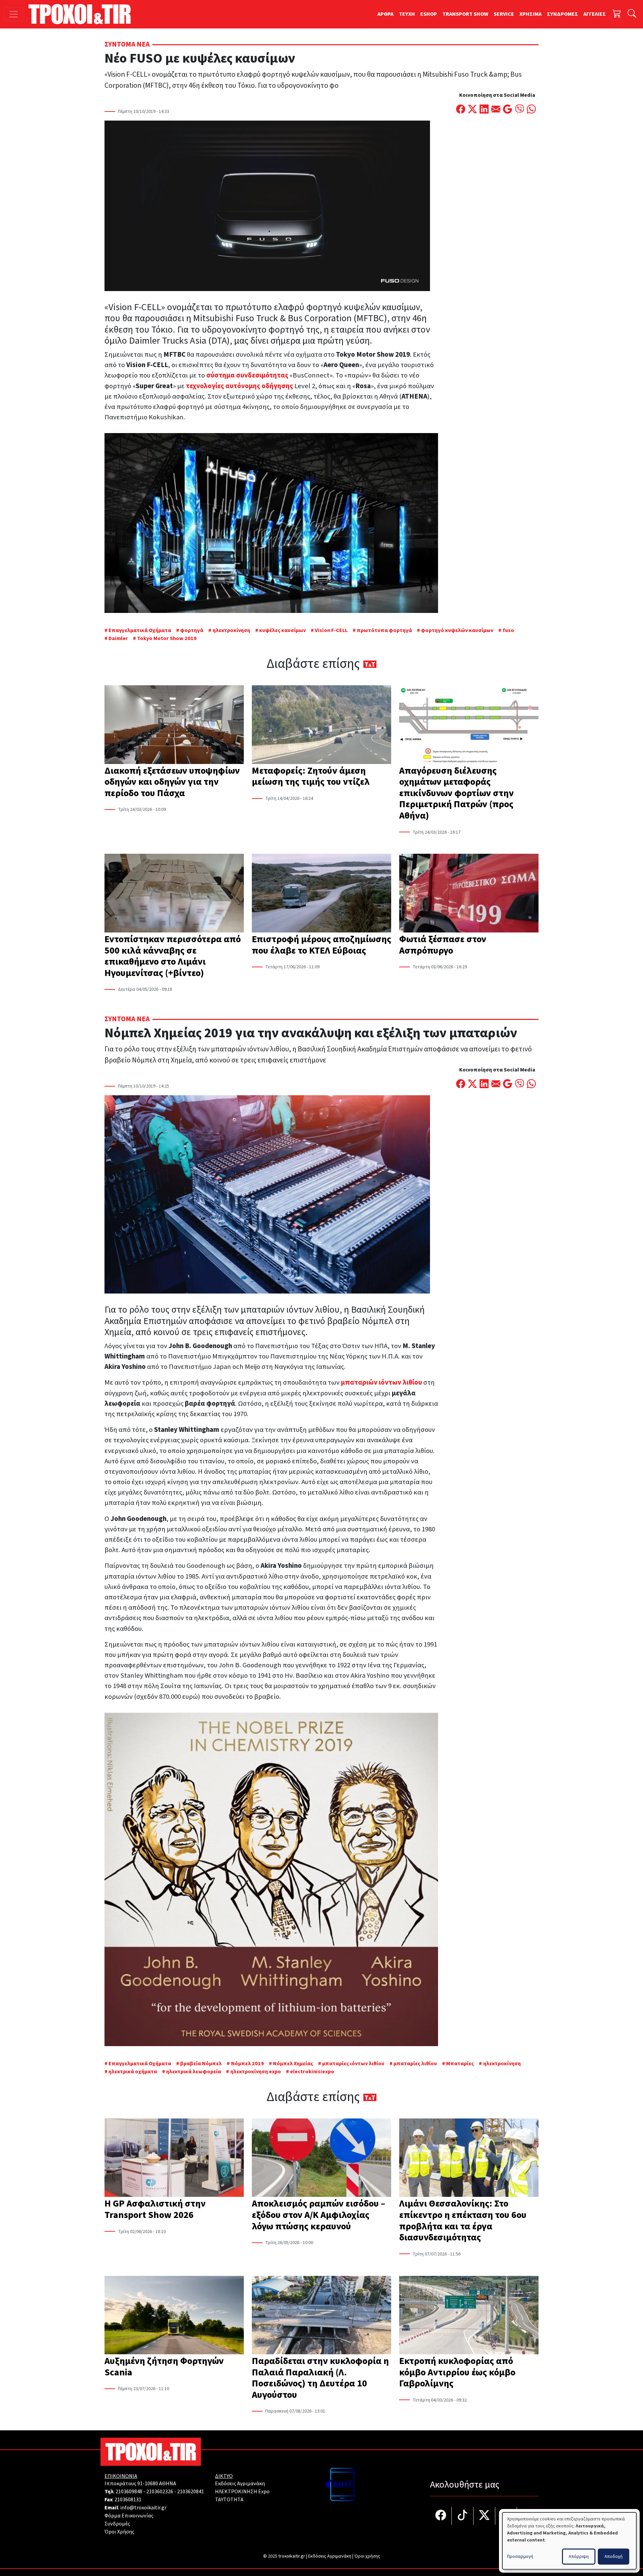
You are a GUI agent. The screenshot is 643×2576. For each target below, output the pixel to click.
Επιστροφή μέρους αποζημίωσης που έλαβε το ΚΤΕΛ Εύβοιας (321, 945)
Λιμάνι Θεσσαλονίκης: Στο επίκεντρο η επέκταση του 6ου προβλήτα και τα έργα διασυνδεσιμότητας (463, 2220)
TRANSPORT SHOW (465, 14)
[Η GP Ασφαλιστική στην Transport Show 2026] (174, 2158)
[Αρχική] (82, 14)
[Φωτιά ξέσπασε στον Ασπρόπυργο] (469, 894)
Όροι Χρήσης (119, 2532)
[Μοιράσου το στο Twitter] (472, 110)
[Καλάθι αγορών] (617, 14)
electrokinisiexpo (312, 2072)
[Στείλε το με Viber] (520, 110)
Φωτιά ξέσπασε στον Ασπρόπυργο (443, 945)
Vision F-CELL (331, 630)
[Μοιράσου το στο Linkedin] (484, 110)
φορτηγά (192, 630)
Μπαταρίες (460, 2064)
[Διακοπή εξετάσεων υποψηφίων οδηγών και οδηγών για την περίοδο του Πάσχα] (174, 725)
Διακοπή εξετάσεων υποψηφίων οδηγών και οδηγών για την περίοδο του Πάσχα (172, 782)
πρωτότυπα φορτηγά (384, 630)
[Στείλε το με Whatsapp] (531, 110)
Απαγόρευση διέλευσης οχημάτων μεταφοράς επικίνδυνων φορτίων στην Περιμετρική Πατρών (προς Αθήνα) (456, 793)
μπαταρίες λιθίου (415, 2064)
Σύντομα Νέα (127, 44)
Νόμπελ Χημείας (293, 2064)
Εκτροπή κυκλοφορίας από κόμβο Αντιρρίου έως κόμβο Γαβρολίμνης (457, 2372)
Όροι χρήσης (367, 2556)
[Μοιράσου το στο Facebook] (461, 110)
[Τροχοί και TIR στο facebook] (441, 2516)
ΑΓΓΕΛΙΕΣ (595, 14)
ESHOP (429, 14)
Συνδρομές (117, 2524)
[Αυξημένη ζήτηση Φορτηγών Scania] (174, 2316)
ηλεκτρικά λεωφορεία (194, 2072)
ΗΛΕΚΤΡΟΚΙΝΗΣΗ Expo (242, 2492)
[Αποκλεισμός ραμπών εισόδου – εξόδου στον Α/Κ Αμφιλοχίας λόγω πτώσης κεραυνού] (321, 2158)
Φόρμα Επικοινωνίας (129, 2516)
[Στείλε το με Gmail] (508, 110)
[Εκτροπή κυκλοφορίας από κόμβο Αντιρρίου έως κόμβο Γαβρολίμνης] (469, 2316)
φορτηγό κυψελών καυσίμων (457, 630)
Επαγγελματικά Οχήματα (140, 630)
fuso (508, 630)
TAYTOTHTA (229, 2500)
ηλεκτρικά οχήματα (133, 2072)
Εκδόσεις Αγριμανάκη (240, 2484)
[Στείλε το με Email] (496, 110)
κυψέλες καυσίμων (282, 630)
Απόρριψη (579, 2557)
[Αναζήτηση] (632, 14)
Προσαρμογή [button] (520, 2557)
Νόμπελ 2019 (247, 2064)
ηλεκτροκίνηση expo (256, 2072)
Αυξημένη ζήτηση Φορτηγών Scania (164, 2367)
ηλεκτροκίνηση (231, 630)
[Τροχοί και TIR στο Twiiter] (484, 2516)
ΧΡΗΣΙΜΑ (530, 14)
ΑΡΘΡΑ (385, 14)
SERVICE (504, 14)
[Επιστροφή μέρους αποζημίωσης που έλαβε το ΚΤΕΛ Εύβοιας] (321, 894)
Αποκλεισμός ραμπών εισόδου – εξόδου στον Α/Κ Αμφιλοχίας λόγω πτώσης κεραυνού (318, 2215)
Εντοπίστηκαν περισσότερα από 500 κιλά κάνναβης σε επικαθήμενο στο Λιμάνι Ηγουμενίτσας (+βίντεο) (173, 956)
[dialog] (569, 2541)
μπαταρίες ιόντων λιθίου (353, 2064)
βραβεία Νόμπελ (201, 2064)
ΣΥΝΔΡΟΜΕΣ (562, 14)
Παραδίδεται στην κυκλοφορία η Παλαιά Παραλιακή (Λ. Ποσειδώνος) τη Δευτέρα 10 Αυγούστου (320, 2378)
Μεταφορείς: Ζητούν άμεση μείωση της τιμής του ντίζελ (311, 776)
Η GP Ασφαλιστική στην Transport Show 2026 (155, 2209)
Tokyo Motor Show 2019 (167, 638)
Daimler (118, 638)
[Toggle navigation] (14, 14)
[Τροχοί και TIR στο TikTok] (463, 2516)
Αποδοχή (614, 2557)
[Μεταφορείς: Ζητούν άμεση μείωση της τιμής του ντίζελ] (321, 725)
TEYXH (407, 14)
